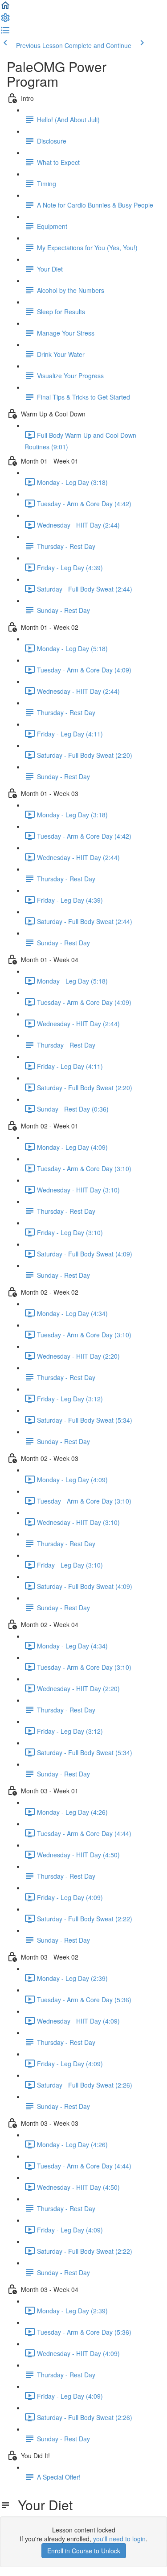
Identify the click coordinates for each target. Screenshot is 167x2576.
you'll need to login (119, 2539)
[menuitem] (5, 20)
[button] (5, 8)
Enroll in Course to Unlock (84, 2551)
